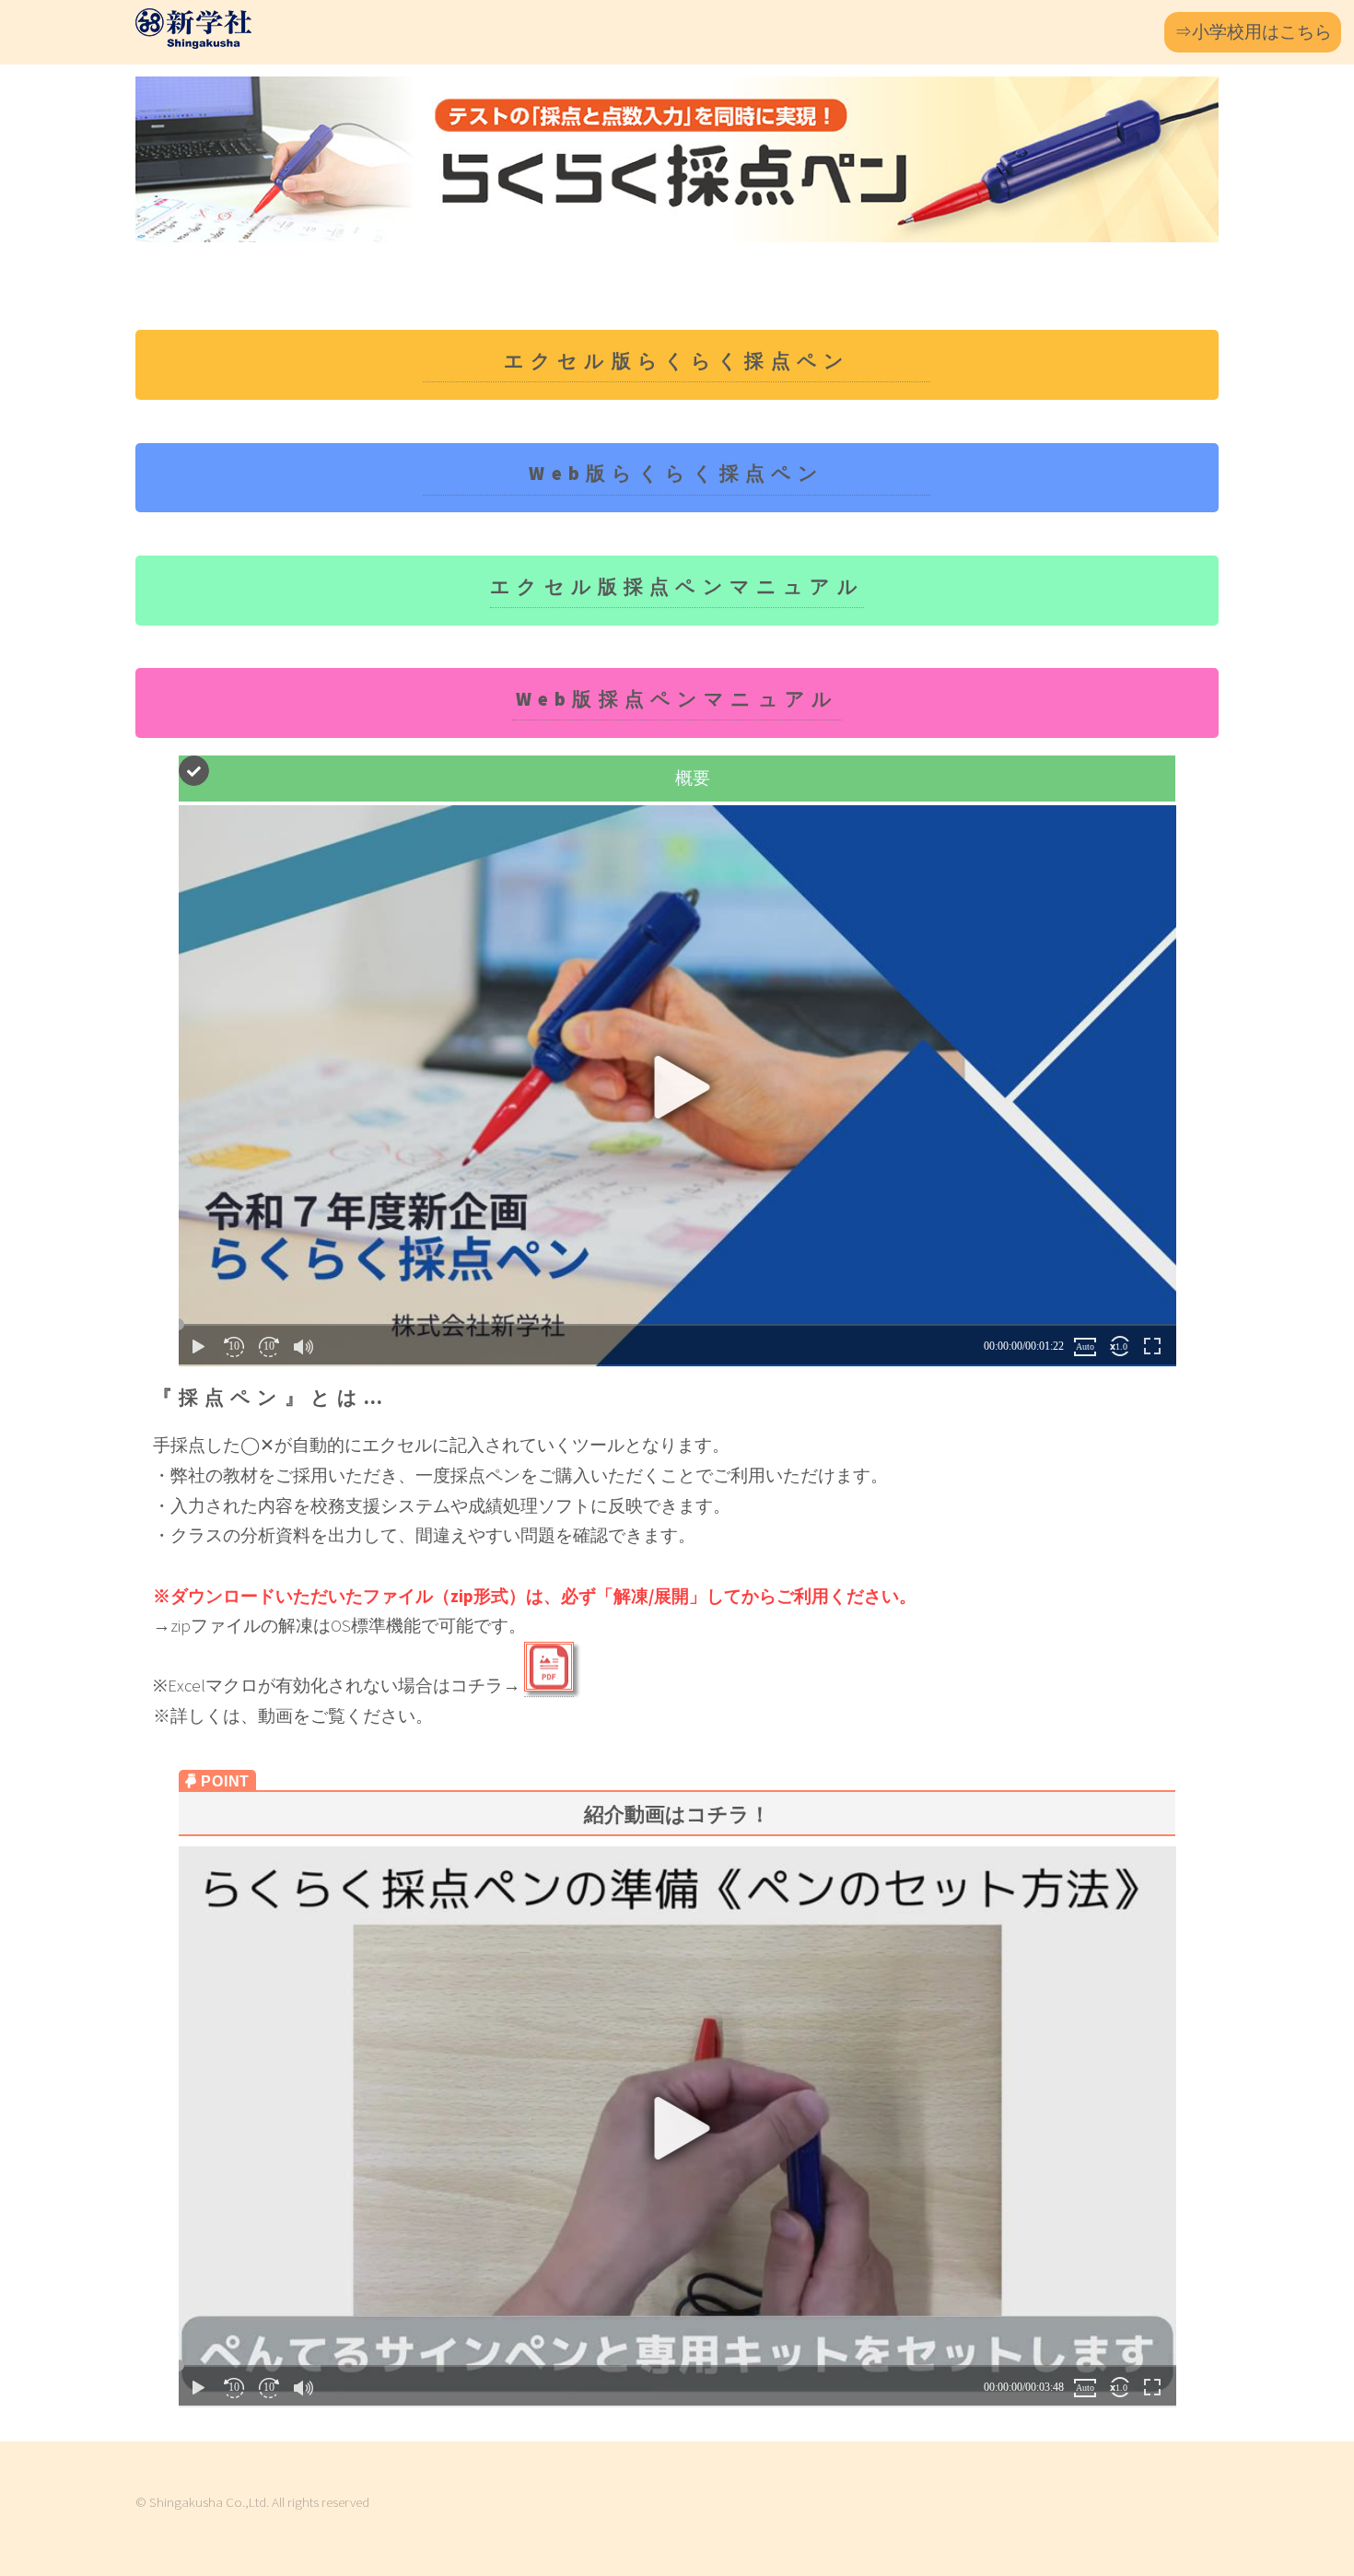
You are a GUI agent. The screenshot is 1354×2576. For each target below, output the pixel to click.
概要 (693, 778)
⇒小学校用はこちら (1253, 33)
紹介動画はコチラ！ (677, 1814)
